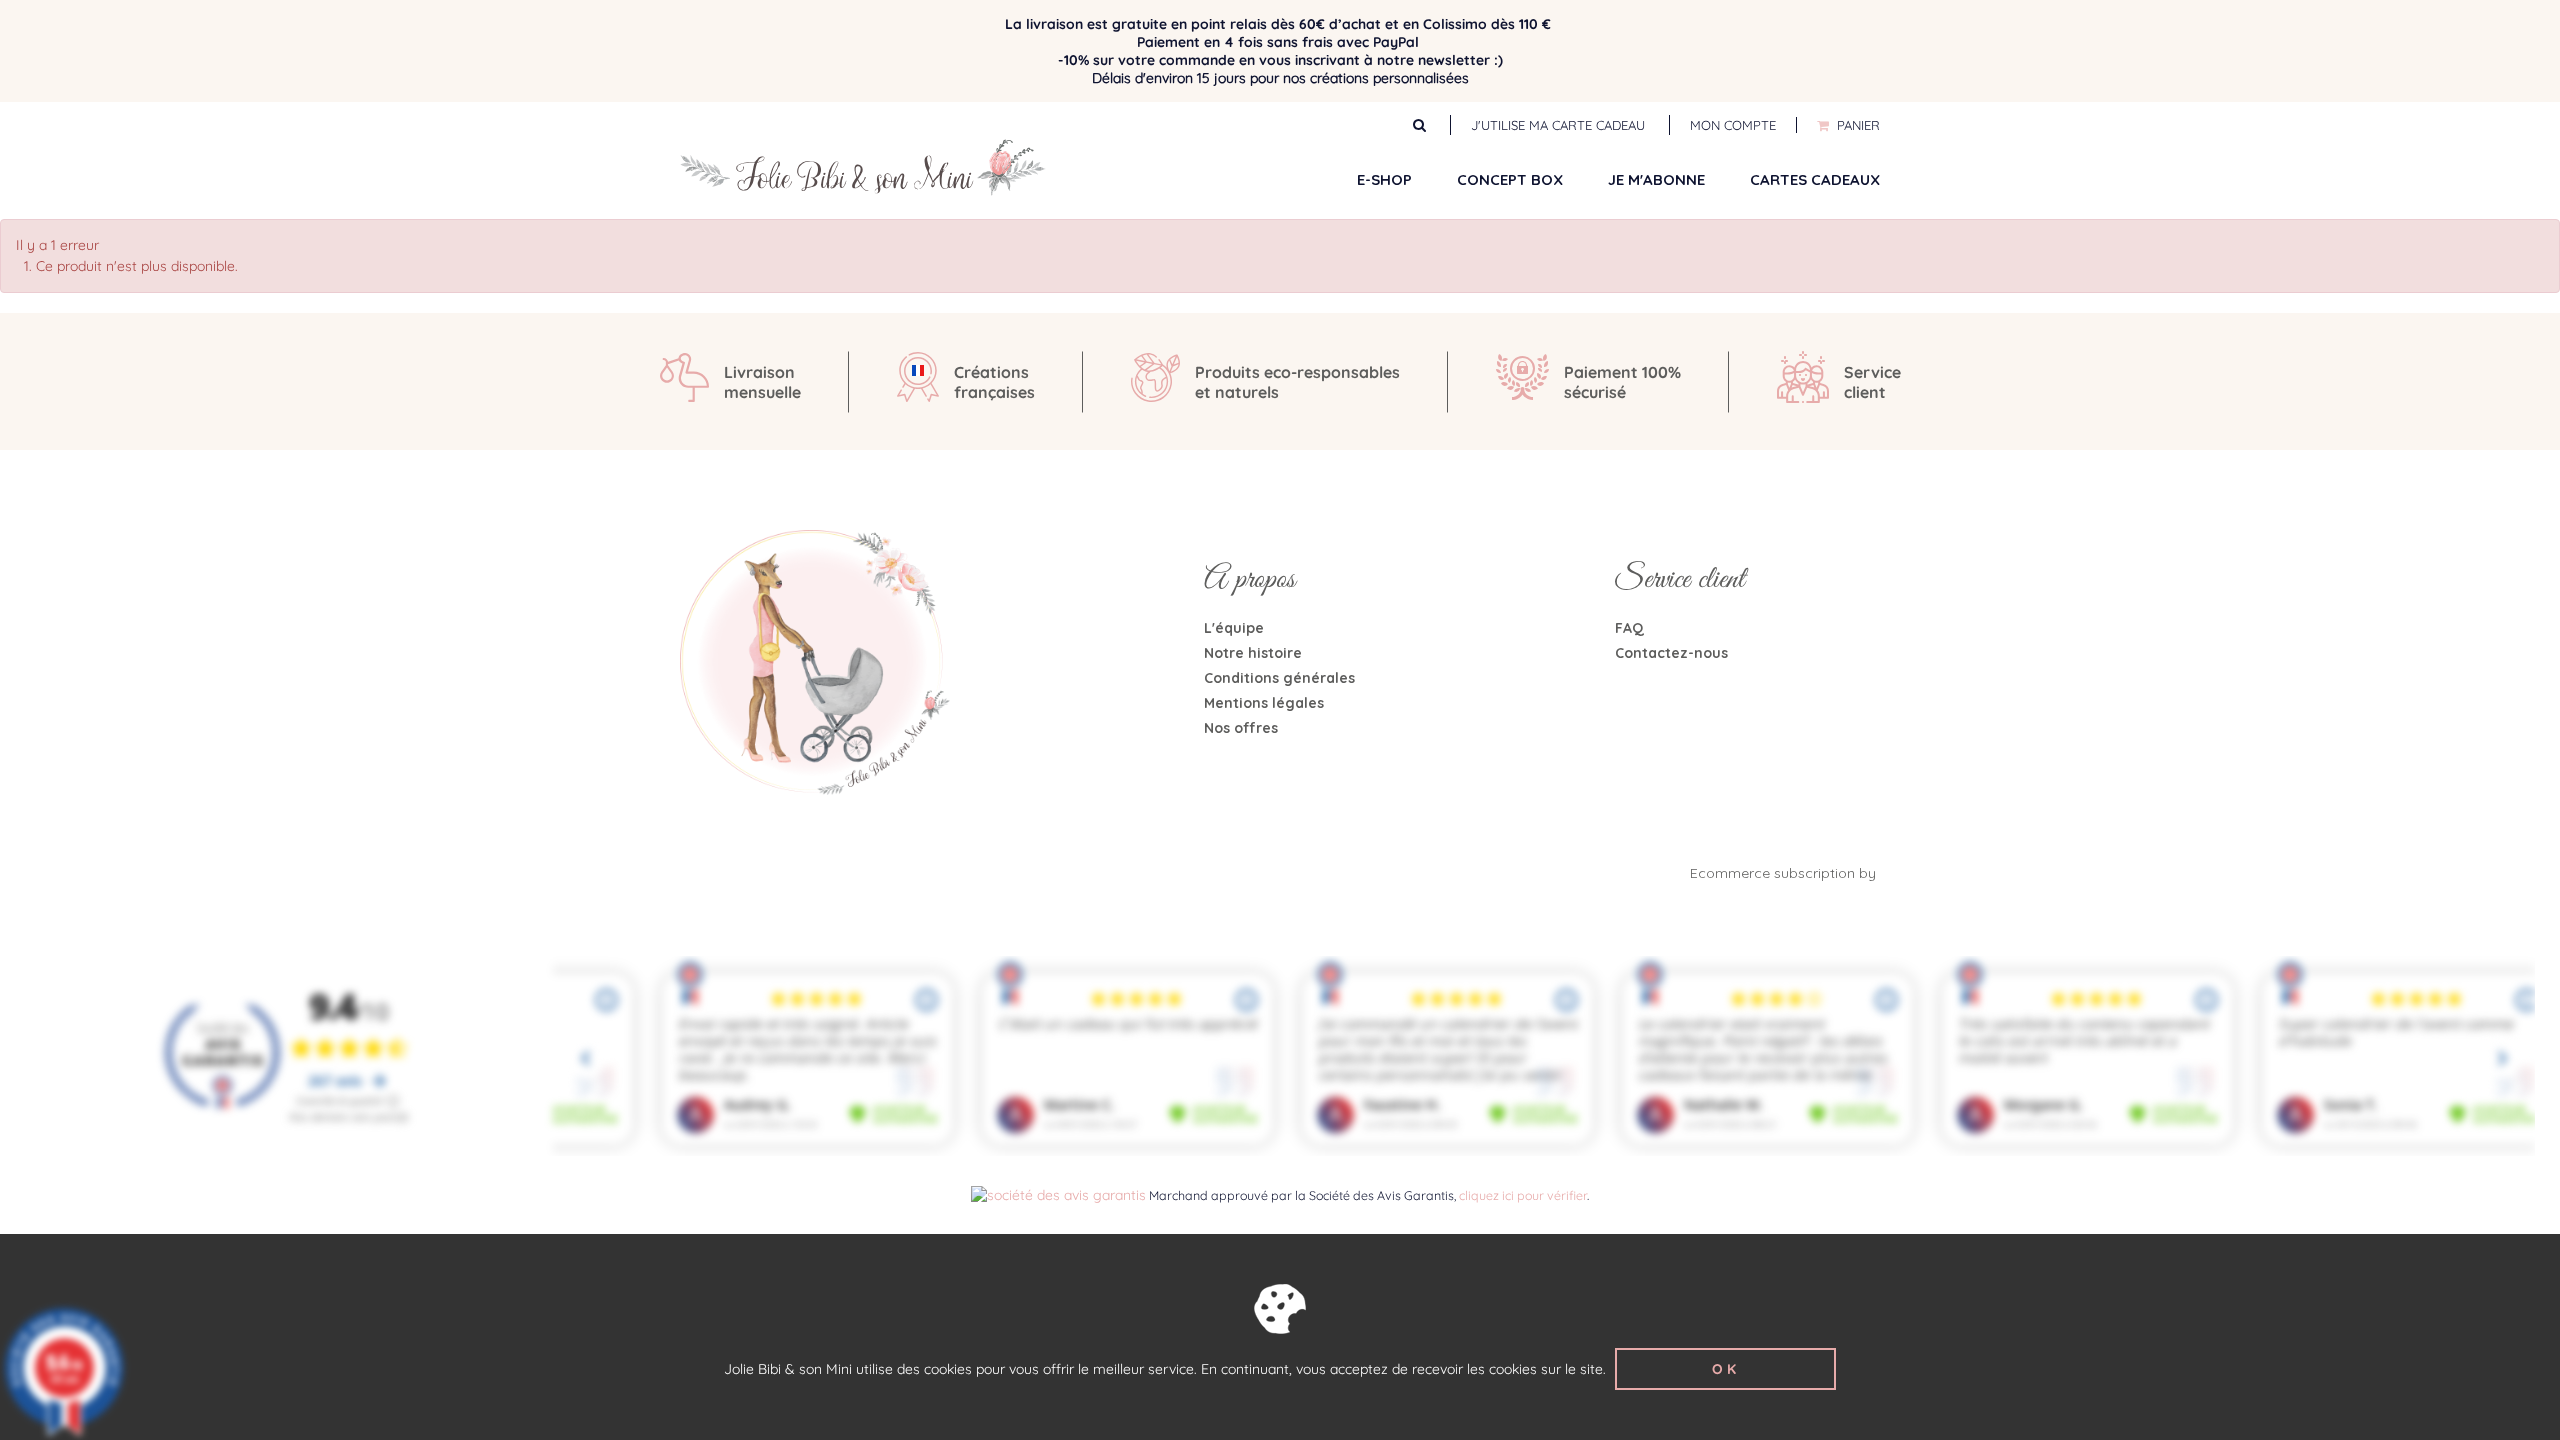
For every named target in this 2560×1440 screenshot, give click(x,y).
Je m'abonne (1656, 179)
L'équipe (1234, 628)
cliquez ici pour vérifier (1523, 1195)
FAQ (1629, 628)
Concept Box (1510, 179)
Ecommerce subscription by (1785, 873)
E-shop (1384, 179)
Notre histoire (1253, 653)
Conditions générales (1279, 678)
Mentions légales (1264, 703)
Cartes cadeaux (1815, 179)
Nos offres (1241, 728)
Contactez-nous (1671, 653)
